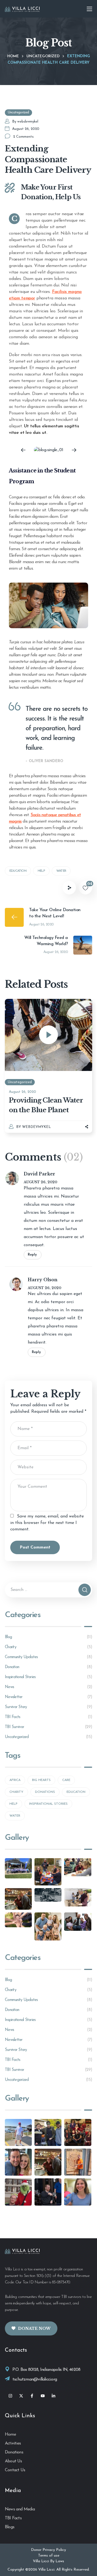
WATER (61, 871)
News (48, 1687)
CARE (66, 1780)
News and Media (20, 2509)
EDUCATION (18, 871)
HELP (41, 871)
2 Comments (23, 137)
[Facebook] (32, 2396)
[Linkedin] (53, 2396)
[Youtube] (43, 2396)
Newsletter (48, 1697)
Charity (48, 1647)
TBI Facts (48, 1717)
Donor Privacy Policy (48, 2550)
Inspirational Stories (48, 1677)
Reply (32, 1255)
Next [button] (74, 450)
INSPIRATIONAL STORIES (48, 1804)
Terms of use (49, 2556)
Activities (13, 2443)
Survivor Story (48, 1707)
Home (13, 56)
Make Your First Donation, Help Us (51, 192)
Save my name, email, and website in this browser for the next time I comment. (47, 1523)
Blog (48, 1637)
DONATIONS (45, 1792)
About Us (13, 2461)
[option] (48, 450)
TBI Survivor (48, 1727)
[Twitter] (21, 2396)
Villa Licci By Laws (48, 2561)
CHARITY (16, 1792)
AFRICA (15, 1780)
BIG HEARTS (41, 1780)
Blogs (10, 2527)
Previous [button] (23, 450)
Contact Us (15, 2470)
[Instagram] (10, 2396)
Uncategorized (43, 56)
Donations (14, 2452)
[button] (31, 2329)
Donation (48, 1667)
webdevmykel (28, 122)
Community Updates (48, 1657)
